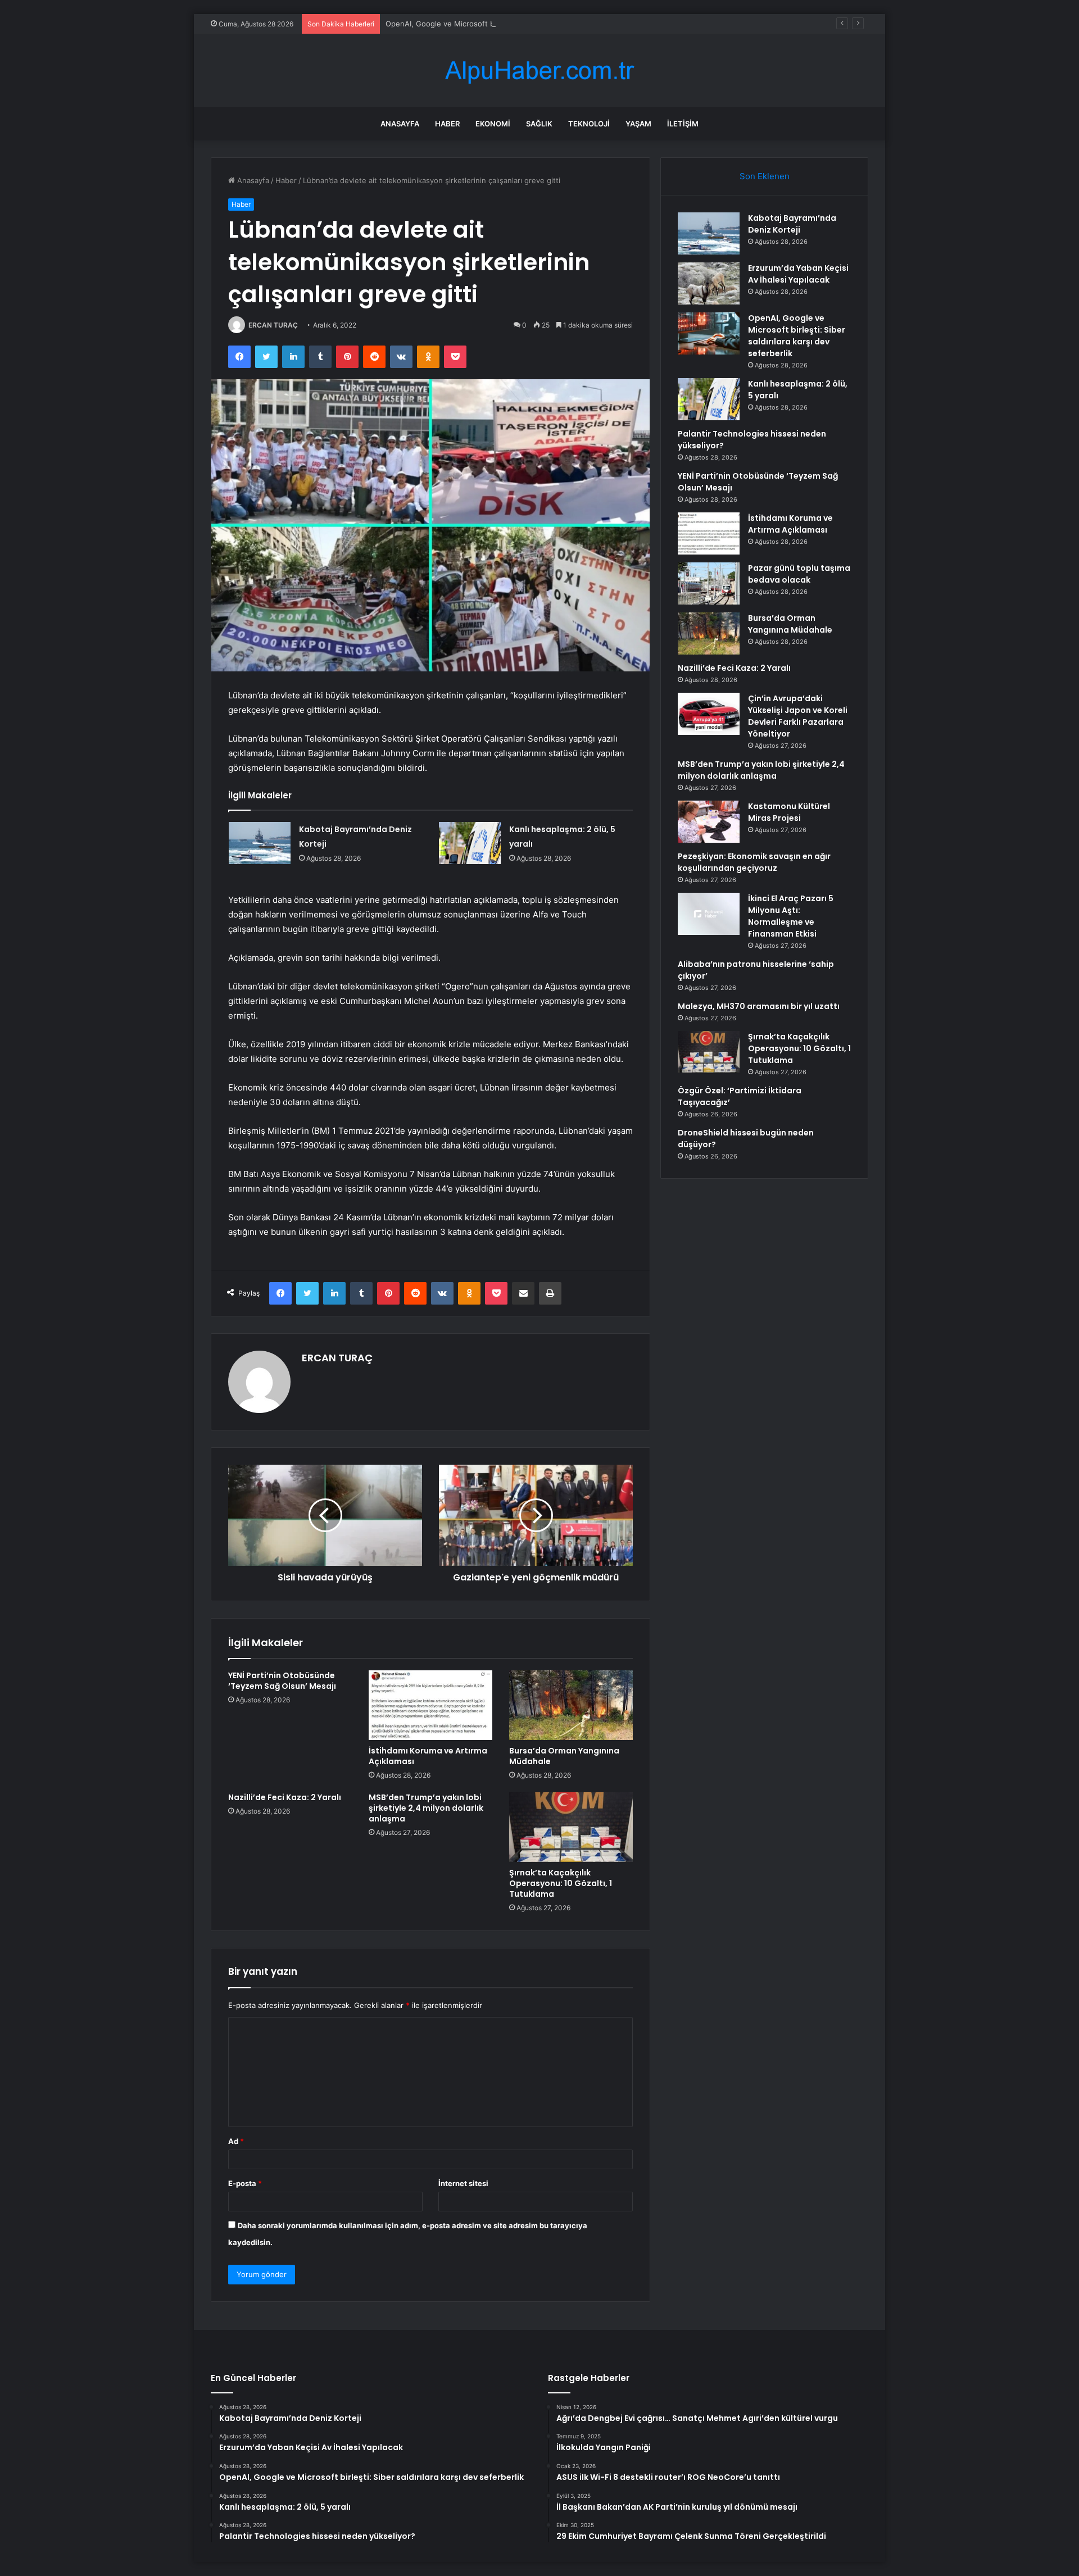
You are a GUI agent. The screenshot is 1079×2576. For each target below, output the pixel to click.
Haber (447, 124)
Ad (236, 2141)
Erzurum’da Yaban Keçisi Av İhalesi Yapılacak (798, 274)
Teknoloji (589, 124)
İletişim (683, 124)
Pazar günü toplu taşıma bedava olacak (799, 574)
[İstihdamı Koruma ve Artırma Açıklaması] (430, 1705)
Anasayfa (400, 124)
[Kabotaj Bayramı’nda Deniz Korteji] (260, 843)
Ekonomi (493, 124)
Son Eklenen (765, 176)
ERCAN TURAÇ (273, 325)
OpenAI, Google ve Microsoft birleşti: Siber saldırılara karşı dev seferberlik (515, 24)
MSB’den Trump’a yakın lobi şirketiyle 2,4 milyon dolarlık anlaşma (426, 1808)
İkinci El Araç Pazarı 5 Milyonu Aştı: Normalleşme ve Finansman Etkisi (791, 916)
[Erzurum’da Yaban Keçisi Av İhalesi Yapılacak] (709, 283)
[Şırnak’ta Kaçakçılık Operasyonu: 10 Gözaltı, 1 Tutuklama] (571, 1827)
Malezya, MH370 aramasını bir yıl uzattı (759, 1006)
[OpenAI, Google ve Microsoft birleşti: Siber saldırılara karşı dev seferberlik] (709, 333)
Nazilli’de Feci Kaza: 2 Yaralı (285, 1797)
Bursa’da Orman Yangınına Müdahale (564, 1756)
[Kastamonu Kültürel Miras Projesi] (709, 822)
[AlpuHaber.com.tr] (539, 71)
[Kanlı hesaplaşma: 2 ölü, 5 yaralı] (470, 843)
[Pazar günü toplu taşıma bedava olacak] (709, 583)
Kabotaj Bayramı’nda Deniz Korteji (792, 224)
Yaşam (638, 124)
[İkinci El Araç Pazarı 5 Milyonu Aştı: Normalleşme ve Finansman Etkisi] (709, 914)
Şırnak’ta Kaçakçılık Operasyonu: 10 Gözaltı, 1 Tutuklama (561, 1883)
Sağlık (539, 124)
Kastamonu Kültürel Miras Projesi (789, 812)
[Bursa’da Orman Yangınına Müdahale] (571, 1705)
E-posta (245, 2183)
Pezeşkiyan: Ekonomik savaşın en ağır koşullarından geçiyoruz (754, 862)
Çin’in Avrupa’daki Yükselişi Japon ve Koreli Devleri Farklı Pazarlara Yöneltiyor (798, 716)
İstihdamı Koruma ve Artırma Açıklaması (428, 1756)
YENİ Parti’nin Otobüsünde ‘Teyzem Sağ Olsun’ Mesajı (282, 1681)
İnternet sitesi (463, 2183)
